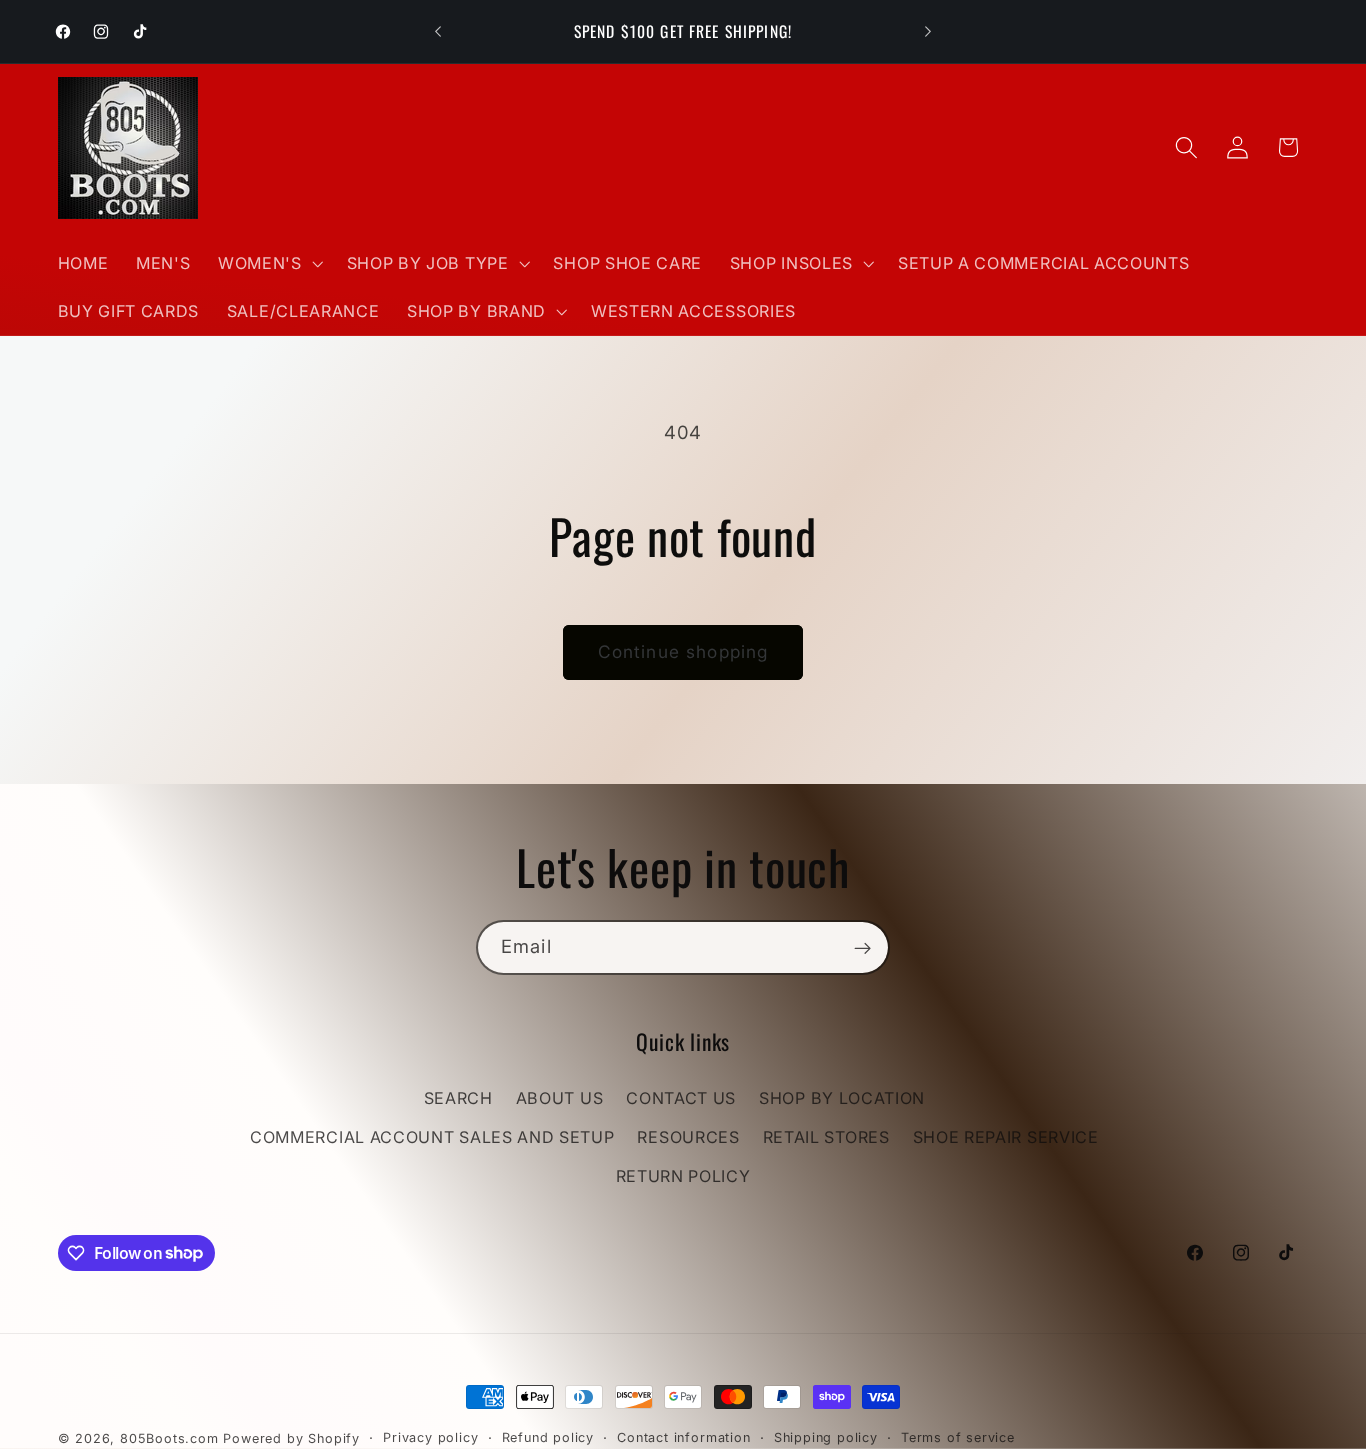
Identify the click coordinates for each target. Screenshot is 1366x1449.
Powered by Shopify (291, 1438)
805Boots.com (169, 1438)
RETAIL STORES (826, 1137)
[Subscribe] (862, 948)
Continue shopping (683, 651)
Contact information (683, 1437)
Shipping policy (826, 1437)
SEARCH (458, 1098)
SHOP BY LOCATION (842, 1098)
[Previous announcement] (438, 32)
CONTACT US (681, 1098)
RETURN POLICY (683, 1175)
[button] (268, 263)
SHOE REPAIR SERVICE (1006, 1137)
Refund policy (548, 1437)
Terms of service (958, 1437)
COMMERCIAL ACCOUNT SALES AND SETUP (432, 1137)
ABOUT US (560, 1098)
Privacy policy (430, 1437)
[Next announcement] (928, 32)
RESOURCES (688, 1137)
